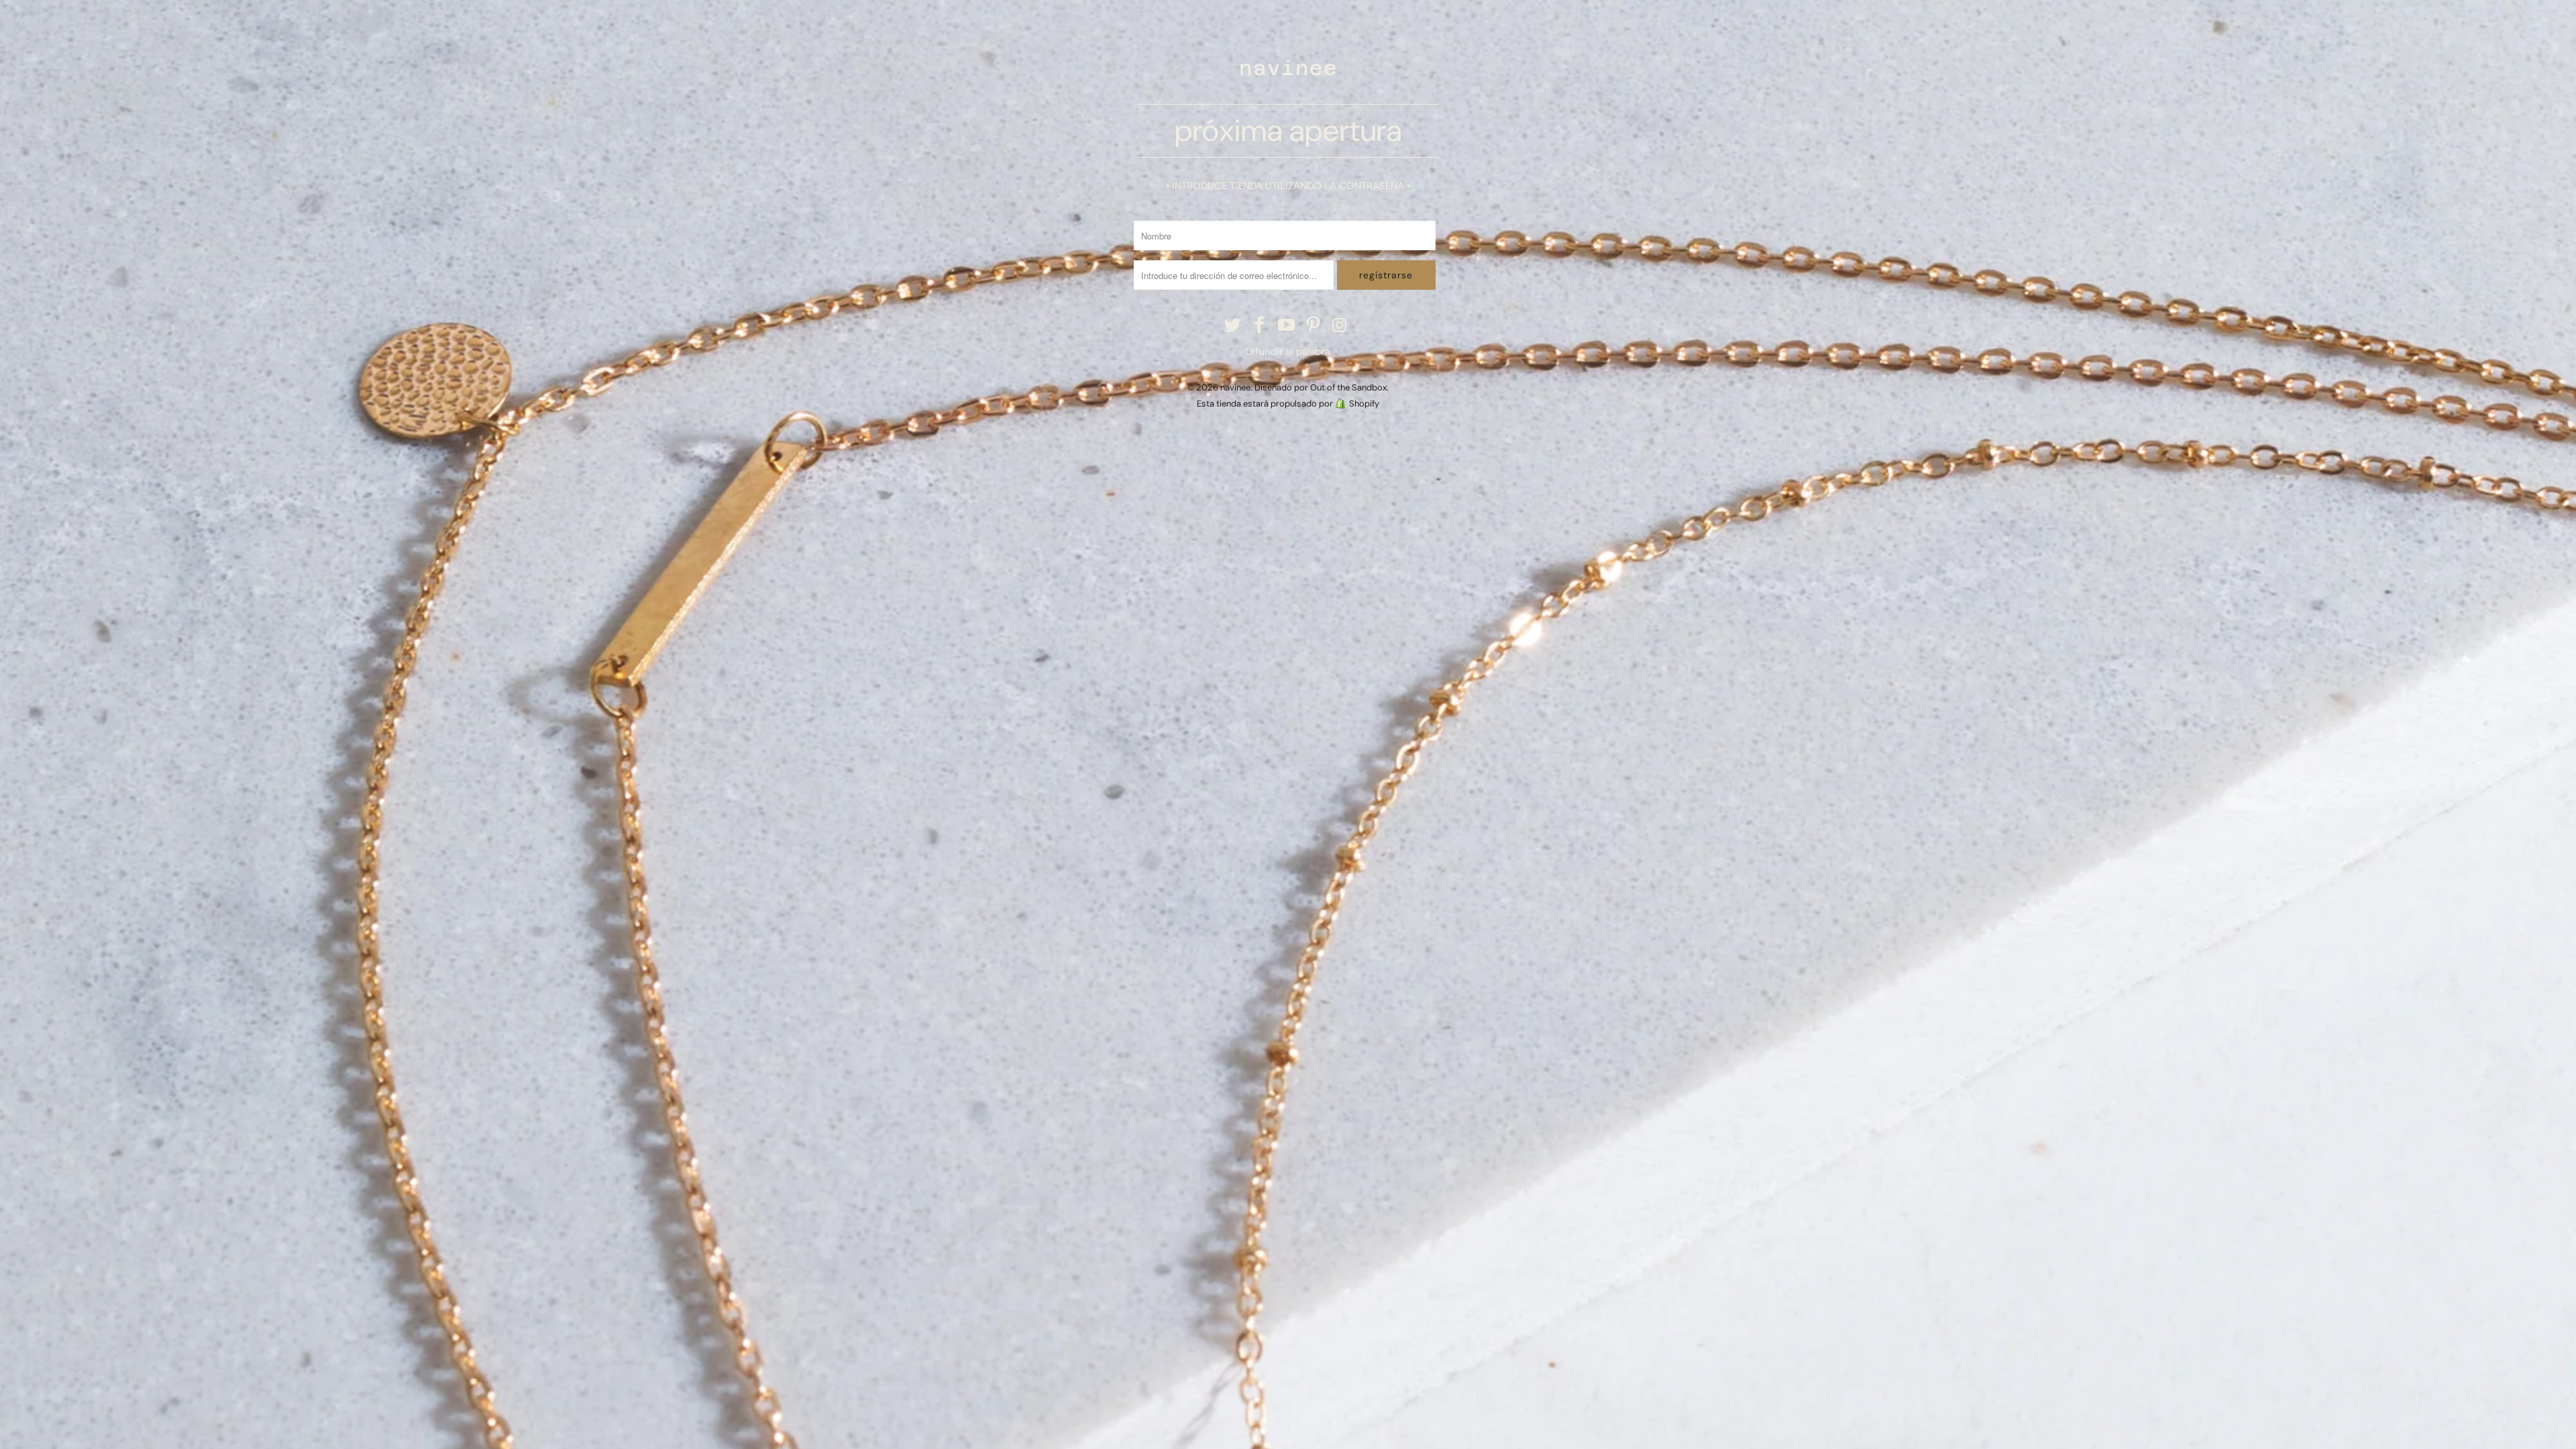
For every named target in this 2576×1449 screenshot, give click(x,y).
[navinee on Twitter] (1234, 326)
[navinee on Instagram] (1340, 326)
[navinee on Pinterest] (1313, 326)
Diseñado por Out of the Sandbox (1321, 387)
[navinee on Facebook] (1260, 326)
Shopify (1364, 404)
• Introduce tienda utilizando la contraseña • (1288, 186)
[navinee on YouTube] (1287, 326)
